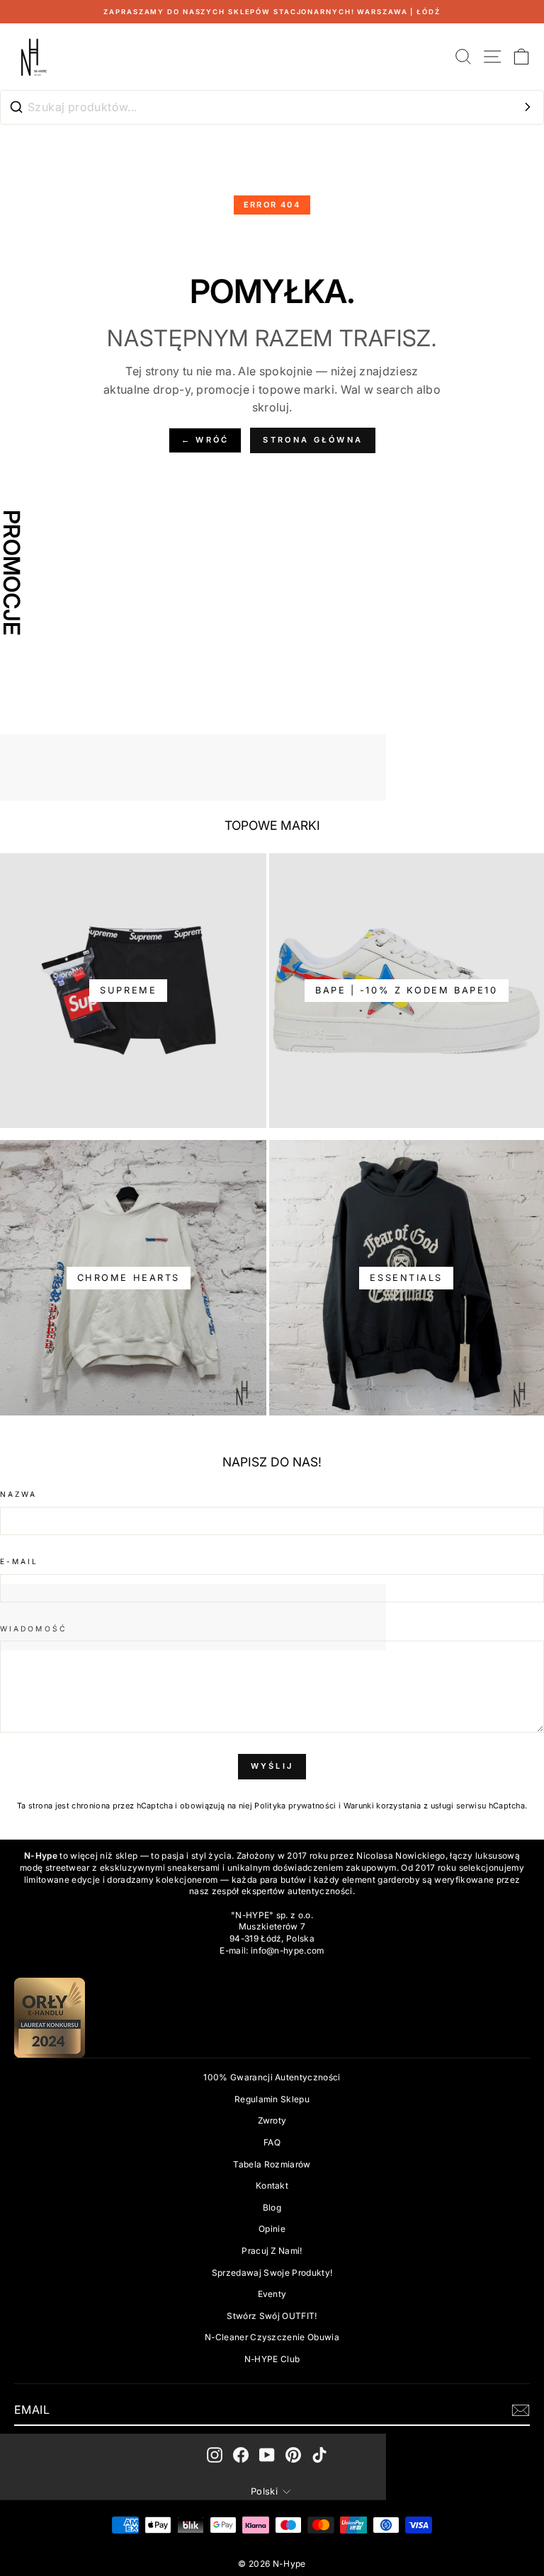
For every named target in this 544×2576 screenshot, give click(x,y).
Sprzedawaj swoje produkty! (272, 2273)
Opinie (272, 2229)
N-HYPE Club (272, 2359)
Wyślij (272, 1766)
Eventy (272, 2294)
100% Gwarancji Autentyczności (272, 2077)
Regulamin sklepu (272, 2099)
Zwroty (272, 2120)
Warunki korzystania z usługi (400, 1806)
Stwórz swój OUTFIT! (272, 2316)
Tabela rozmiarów (272, 2164)
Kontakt (272, 2185)
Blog (272, 2207)
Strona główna (313, 440)
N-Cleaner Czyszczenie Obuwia (272, 2337)
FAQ (272, 2142)
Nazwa (18, 1494)
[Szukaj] (528, 107)
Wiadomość (34, 1629)
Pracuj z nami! (272, 2251)
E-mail (19, 1561)
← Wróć (205, 440)
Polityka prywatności (295, 1806)
